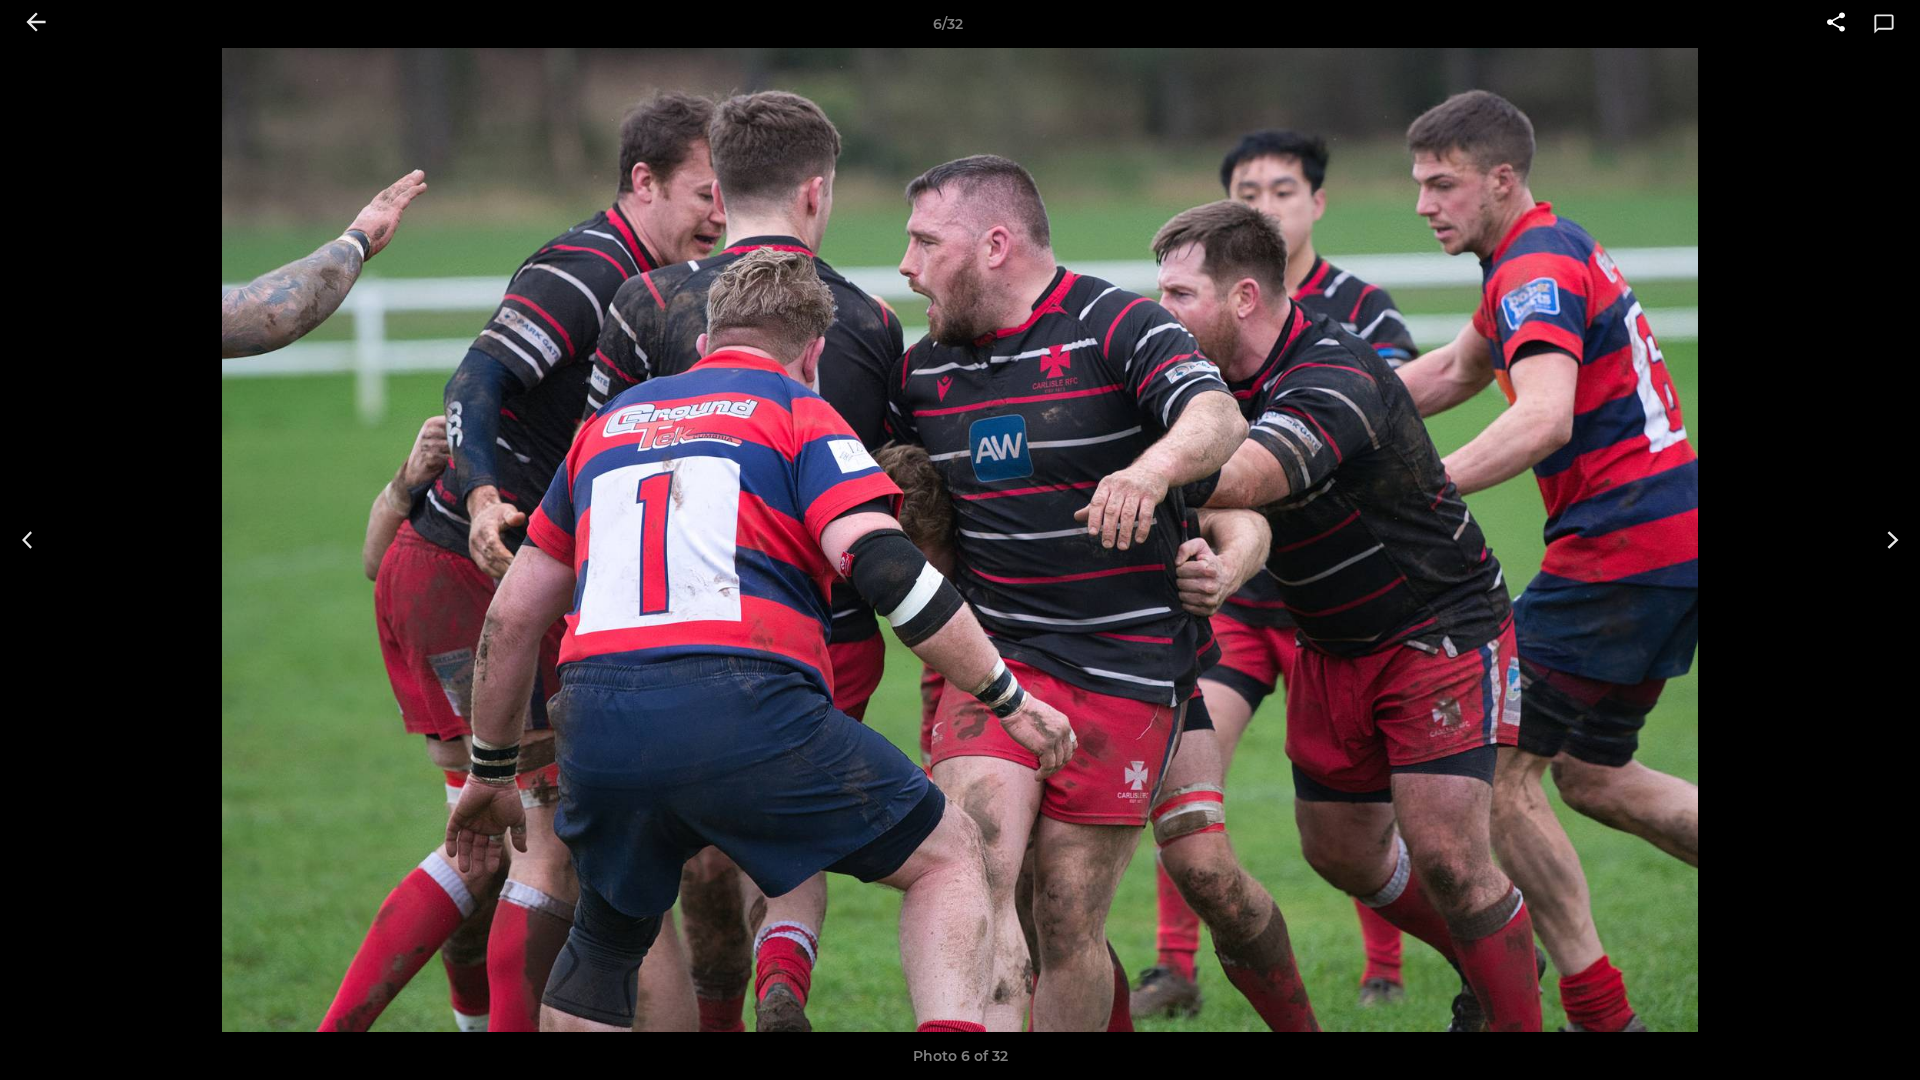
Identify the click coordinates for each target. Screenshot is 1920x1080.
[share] (1836, 24)
